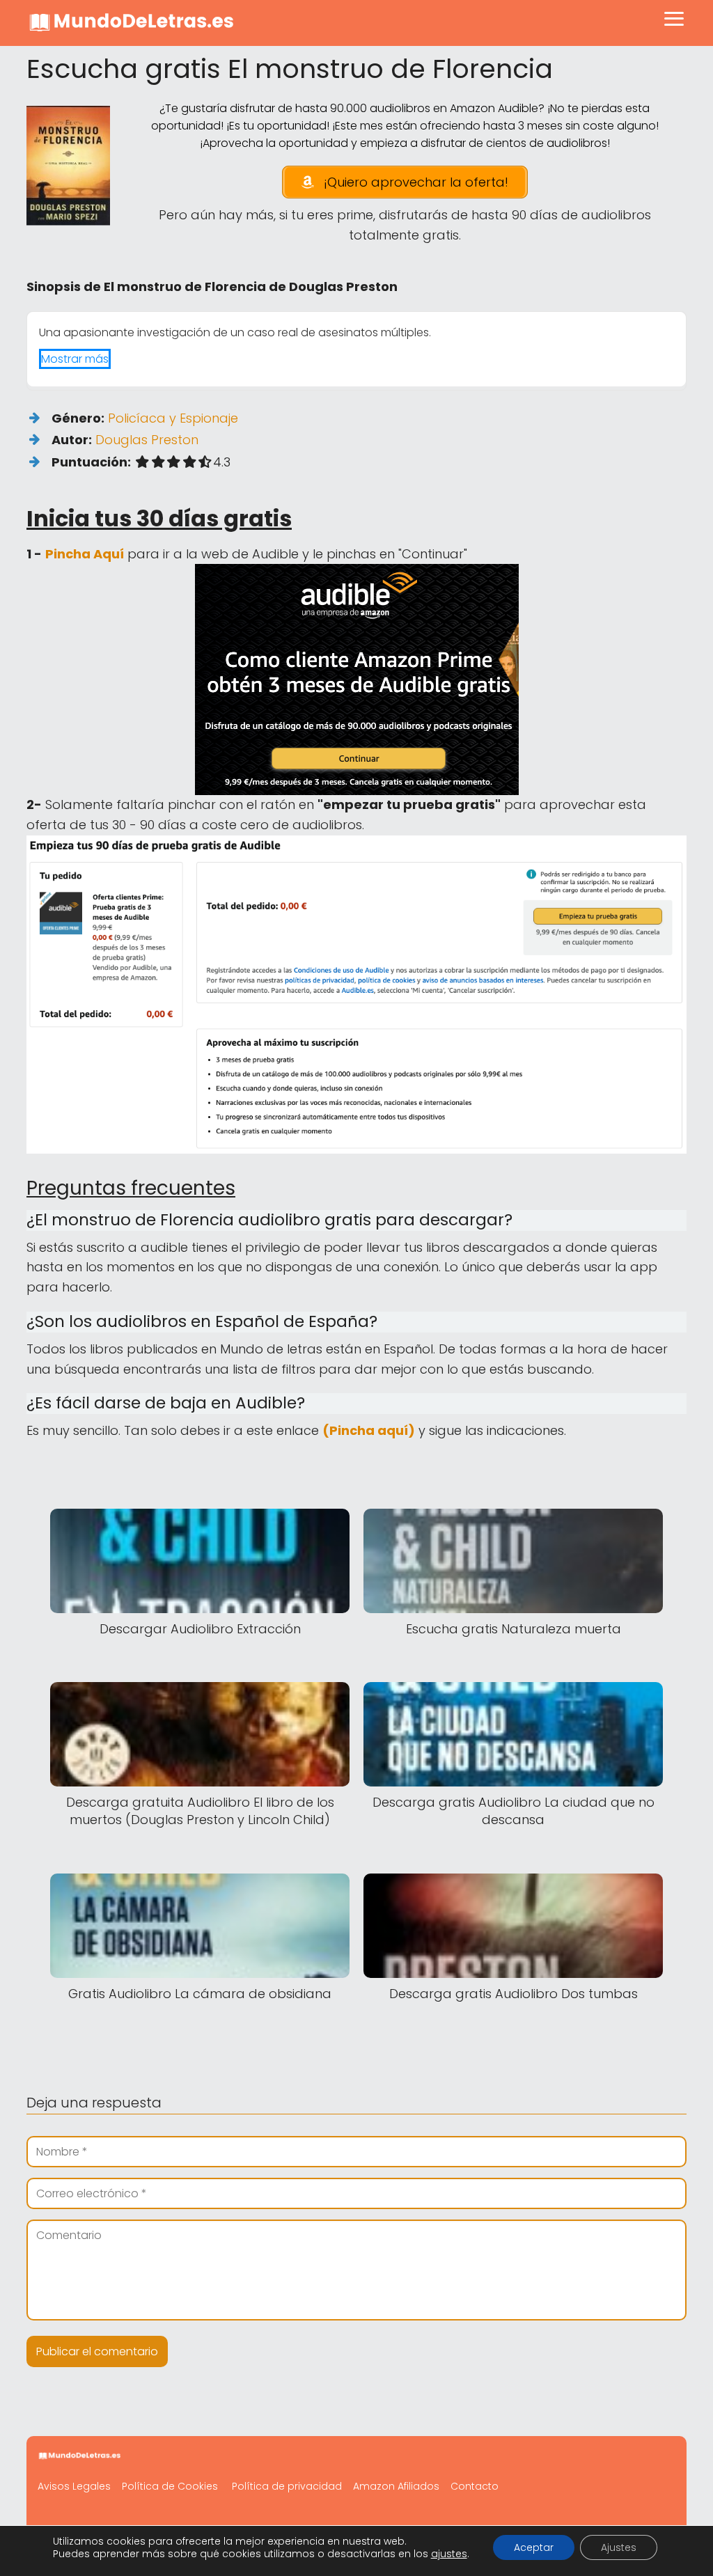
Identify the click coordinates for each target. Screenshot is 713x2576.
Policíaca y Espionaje (173, 418)
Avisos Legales (74, 2486)
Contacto (475, 2486)
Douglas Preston (147, 440)
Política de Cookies (170, 2486)
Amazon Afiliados (396, 2486)
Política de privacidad (287, 2486)
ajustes (449, 2554)
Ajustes (619, 2547)
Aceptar (534, 2547)
